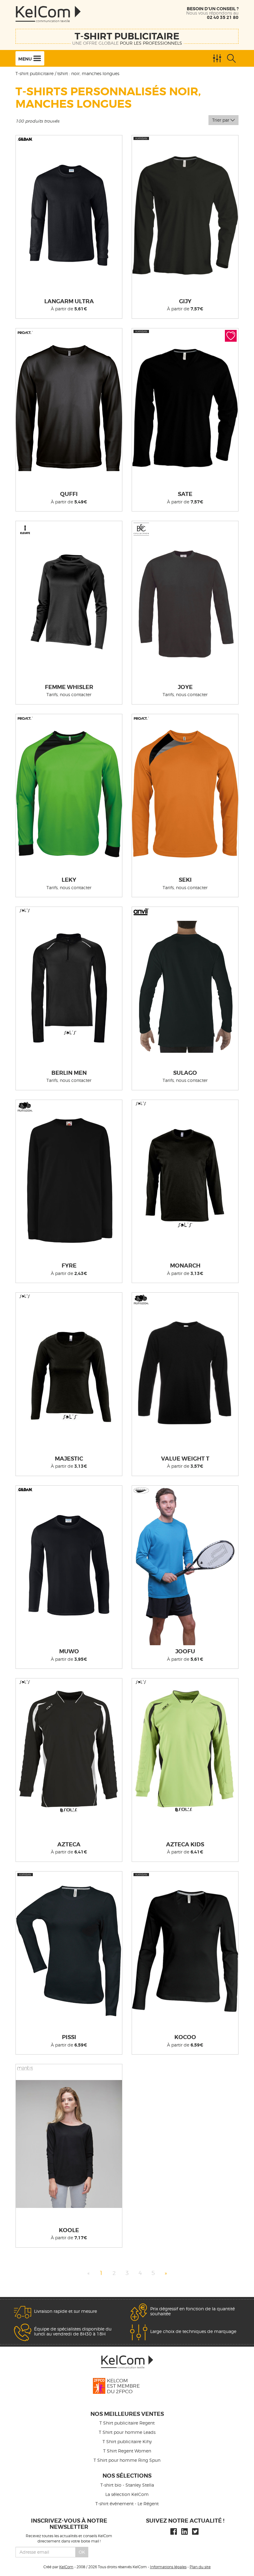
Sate (185, 494)
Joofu (185, 1651)
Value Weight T (185, 1459)
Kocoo (185, 2037)
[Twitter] (195, 2531)
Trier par (221, 120)
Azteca (69, 1844)
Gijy (185, 301)
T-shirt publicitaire (127, 36)
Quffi (69, 494)
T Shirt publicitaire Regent (127, 2423)
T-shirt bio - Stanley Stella (127, 2485)
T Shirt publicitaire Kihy (127, 2441)
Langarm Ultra (69, 301)
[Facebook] (174, 2531)
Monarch (185, 1266)
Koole (69, 2230)
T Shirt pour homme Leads (127, 2432)
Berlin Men (69, 1073)
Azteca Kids (185, 1844)
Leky (69, 880)
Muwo (69, 1651)
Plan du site (200, 2567)
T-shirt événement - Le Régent (127, 2504)
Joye (185, 687)
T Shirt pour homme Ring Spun (127, 2460)
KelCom (66, 2567)
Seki (185, 880)
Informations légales (168, 2567)
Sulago (185, 1073)
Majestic (69, 1459)
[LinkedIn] (184, 2531)
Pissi (69, 2037)
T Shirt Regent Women (127, 2451)
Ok (82, 2552)
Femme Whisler (69, 687)
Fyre (69, 1266)
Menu (26, 59)
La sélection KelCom (127, 2494)
